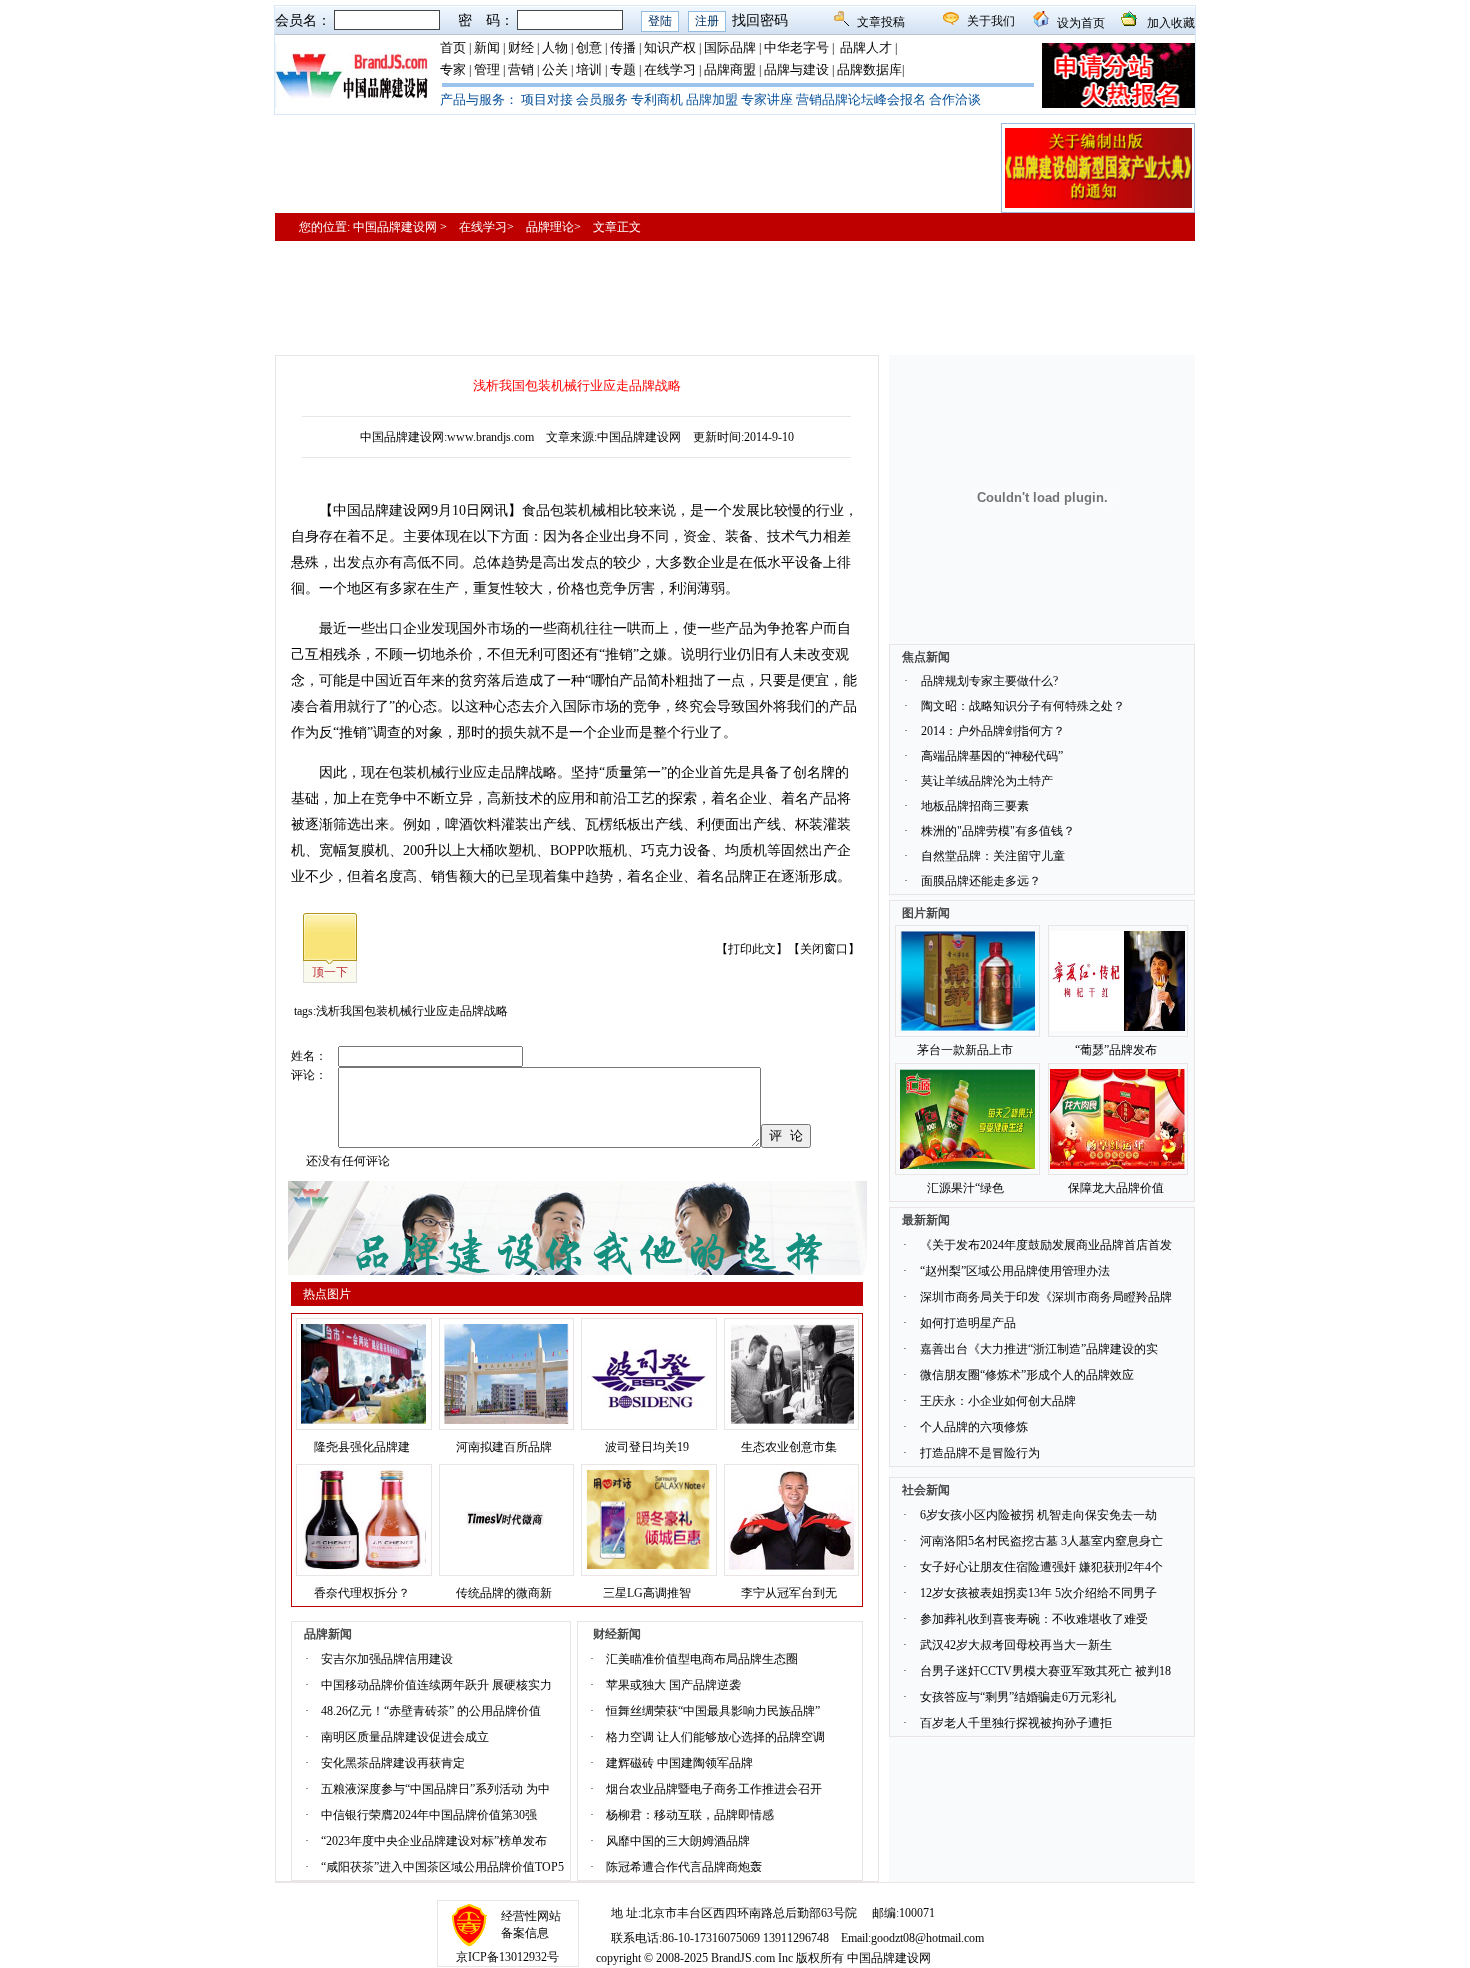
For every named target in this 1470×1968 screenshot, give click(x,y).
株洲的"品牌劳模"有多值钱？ (998, 831)
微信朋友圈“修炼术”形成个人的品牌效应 (1027, 1375)
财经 (521, 47)
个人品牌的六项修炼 (974, 1427)
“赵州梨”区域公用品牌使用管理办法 (1015, 1271)
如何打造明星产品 (968, 1323)
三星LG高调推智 (647, 1593)
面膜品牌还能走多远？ (981, 881)
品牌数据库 (869, 69)
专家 (453, 69)
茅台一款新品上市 (965, 1050)
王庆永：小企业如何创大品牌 (998, 1401)
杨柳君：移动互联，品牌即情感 (690, 1815)
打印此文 (752, 949)
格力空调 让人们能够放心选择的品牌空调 (715, 1737)
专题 (623, 69)
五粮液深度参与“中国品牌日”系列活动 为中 (435, 1789)
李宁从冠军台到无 (789, 1593)
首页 (453, 47)
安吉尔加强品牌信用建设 (387, 1659)
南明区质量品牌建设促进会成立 (405, 1737)
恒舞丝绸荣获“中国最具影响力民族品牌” (713, 1711)
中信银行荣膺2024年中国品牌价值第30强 (429, 1815)
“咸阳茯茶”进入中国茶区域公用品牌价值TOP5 (442, 1867)
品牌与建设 (796, 69)
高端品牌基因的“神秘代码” (992, 756)
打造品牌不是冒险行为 (980, 1453)
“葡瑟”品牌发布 (1116, 1050)
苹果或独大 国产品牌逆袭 (673, 1685)
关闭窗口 (824, 949)
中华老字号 (796, 47)
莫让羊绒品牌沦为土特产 (987, 781)
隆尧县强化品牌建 (362, 1447)
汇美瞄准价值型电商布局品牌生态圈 (702, 1659)
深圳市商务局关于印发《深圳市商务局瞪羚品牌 (1046, 1297)
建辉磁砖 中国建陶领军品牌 (679, 1763)
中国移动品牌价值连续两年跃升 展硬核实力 (436, 1685)
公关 (555, 69)
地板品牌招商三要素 (975, 806)
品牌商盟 (730, 69)
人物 (555, 47)
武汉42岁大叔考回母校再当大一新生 (1016, 1645)
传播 (623, 47)
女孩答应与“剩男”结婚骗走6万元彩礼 (1018, 1697)
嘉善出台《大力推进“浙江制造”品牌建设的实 (1039, 1349)
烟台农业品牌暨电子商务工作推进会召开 (714, 1789)
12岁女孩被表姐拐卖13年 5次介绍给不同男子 (1038, 1593)
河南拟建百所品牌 (504, 1447)
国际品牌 (730, 47)
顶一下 (330, 972)
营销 (521, 69)
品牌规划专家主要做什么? (989, 681)
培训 (589, 69)
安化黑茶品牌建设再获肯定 (393, 1763)
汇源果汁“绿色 (965, 1188)
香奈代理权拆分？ (362, 1593)
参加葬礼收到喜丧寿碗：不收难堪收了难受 (1034, 1619)
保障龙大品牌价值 (1116, 1188)
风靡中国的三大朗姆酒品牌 (678, 1841)
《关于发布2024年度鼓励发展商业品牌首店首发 (1046, 1245)
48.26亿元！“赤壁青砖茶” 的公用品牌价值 (431, 1711)
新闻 (487, 47)
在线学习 (670, 69)
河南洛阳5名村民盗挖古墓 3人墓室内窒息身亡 (1041, 1541)
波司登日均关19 (647, 1447)
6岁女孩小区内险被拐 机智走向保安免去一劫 (1038, 1515)
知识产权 (670, 47)
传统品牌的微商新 (504, 1593)
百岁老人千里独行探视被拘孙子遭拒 (1016, 1723)
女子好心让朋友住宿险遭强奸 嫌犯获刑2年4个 (1041, 1567)
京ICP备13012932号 (507, 1957)
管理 (487, 69)
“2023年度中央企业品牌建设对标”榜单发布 (434, 1841)
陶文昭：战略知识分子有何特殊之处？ (1023, 706)
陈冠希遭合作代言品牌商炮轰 (684, 1867)
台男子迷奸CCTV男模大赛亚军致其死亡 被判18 (1045, 1671)
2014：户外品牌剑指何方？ (993, 731)
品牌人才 (866, 47)
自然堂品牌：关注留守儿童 (993, 856)
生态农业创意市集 (789, 1447)
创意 (589, 47)
